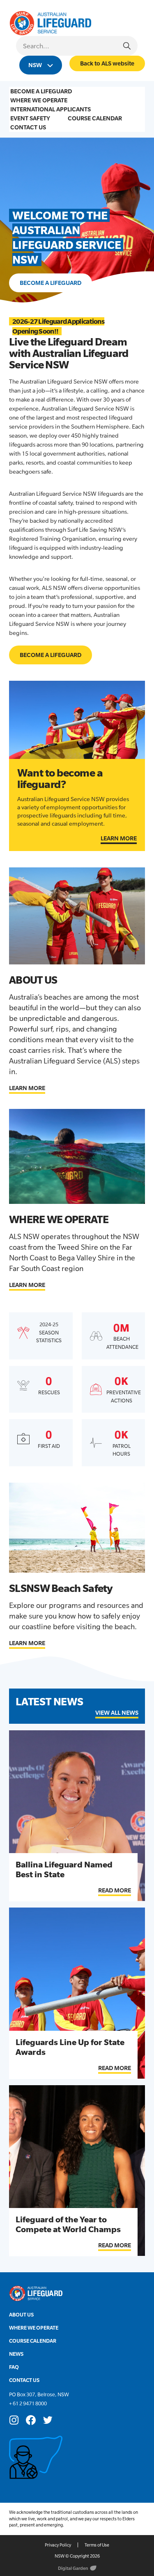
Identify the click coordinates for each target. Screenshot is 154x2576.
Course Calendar (95, 118)
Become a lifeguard (51, 283)
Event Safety (30, 118)
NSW (36, 65)
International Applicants (51, 109)
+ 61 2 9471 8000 (28, 2403)
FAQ (14, 2367)
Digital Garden (73, 2568)
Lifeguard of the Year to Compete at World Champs (68, 2224)
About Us (21, 2315)
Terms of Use (97, 2545)
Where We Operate (39, 100)
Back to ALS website (107, 63)
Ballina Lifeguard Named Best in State (64, 1869)
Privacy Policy (58, 2545)
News (16, 2354)
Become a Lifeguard (41, 91)
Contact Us (28, 127)
